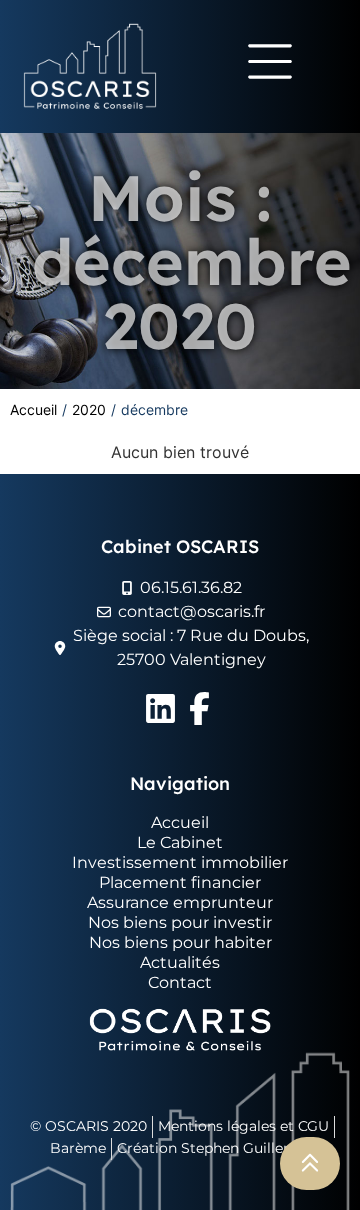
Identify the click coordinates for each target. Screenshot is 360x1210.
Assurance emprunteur (180, 902)
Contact (180, 982)
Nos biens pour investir (180, 922)
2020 (89, 409)
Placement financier (180, 882)
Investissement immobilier (180, 862)
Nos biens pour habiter (180, 942)
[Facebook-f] (199, 708)
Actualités (180, 962)
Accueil (33, 409)
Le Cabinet (180, 842)
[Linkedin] (160, 708)
